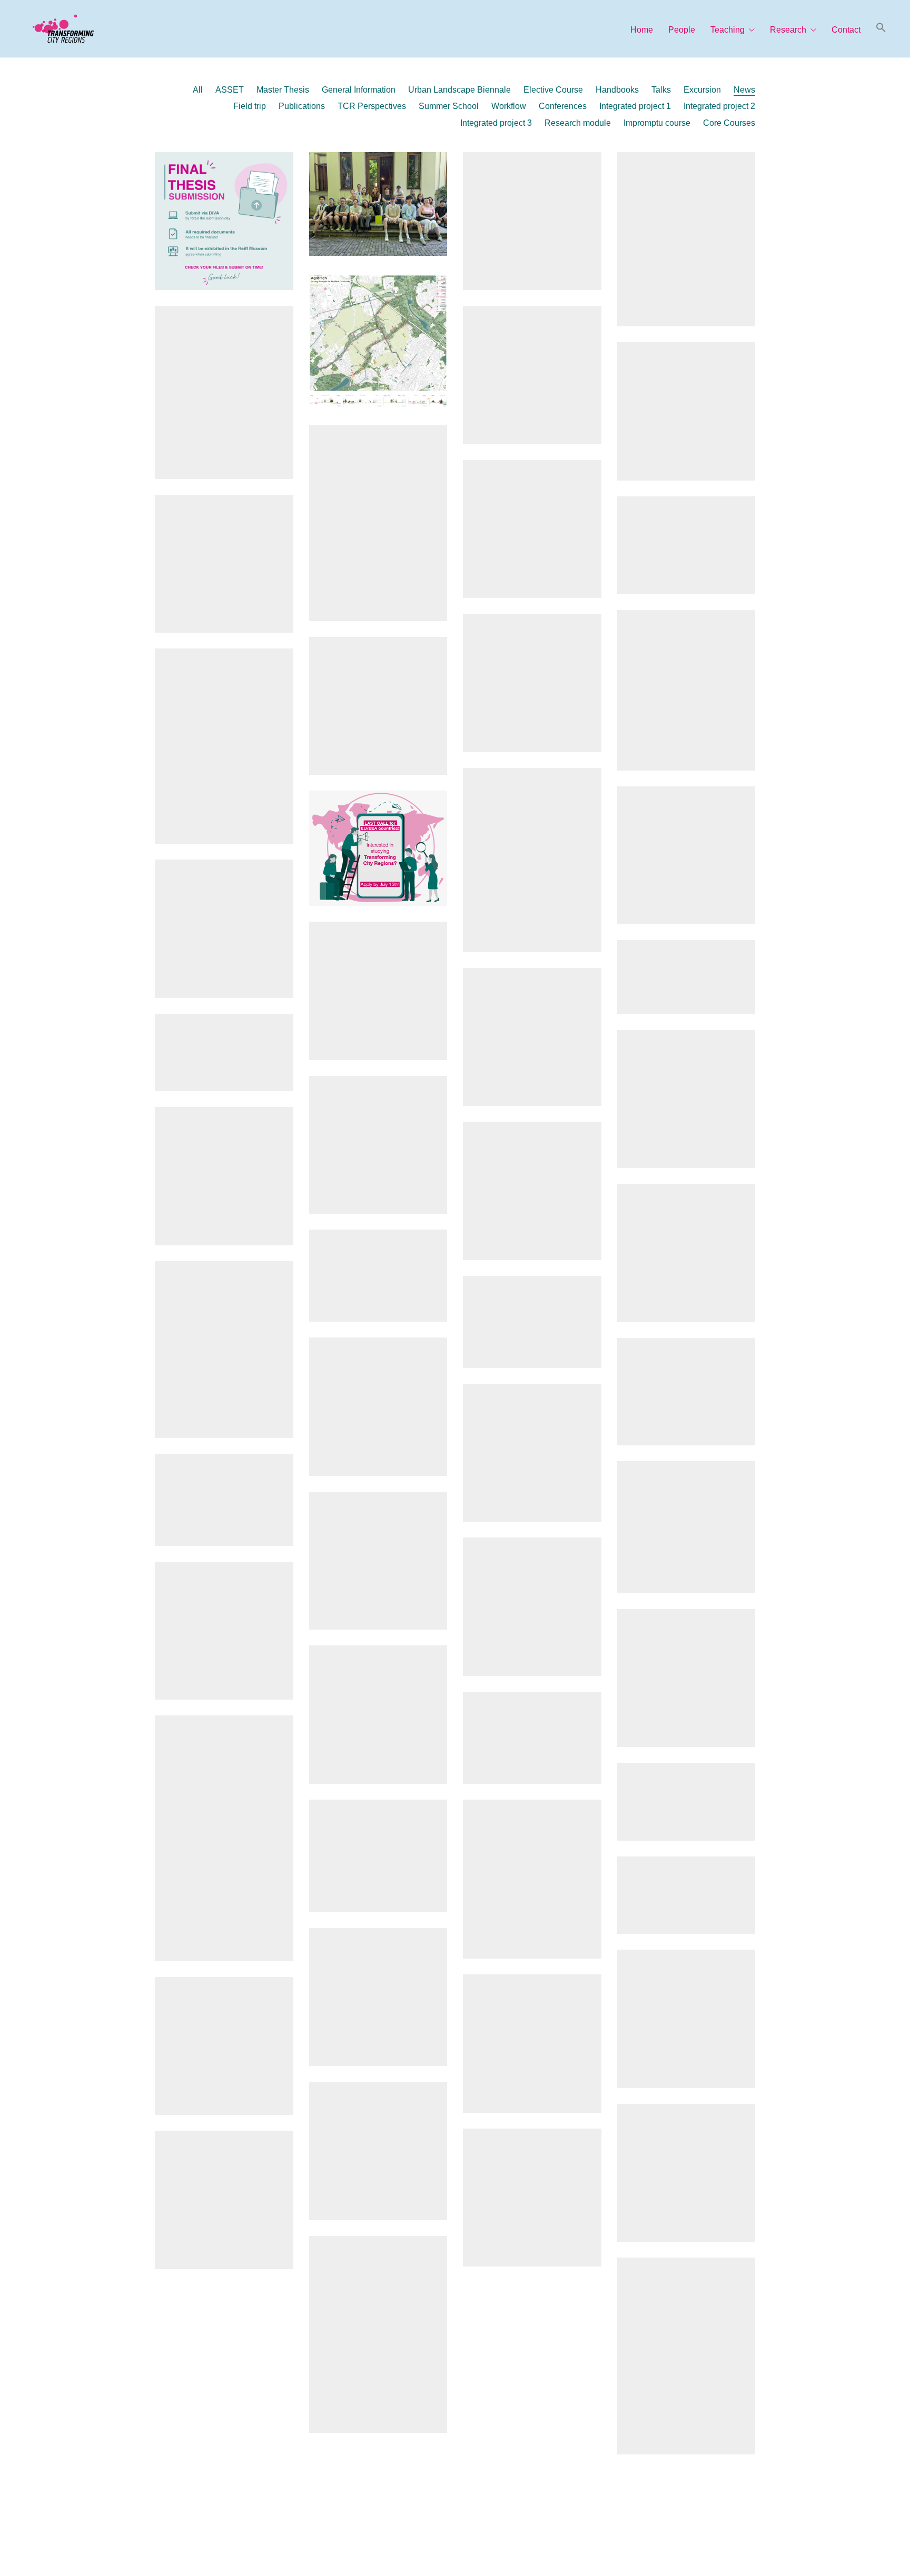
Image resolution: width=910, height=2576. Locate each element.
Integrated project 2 (719, 106)
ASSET (230, 90)
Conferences (563, 106)
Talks (661, 90)
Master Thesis (283, 90)
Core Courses (729, 123)
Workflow (509, 106)
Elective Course (553, 90)
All (198, 90)
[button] (881, 28)
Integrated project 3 (496, 123)
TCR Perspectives (372, 106)
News (744, 90)
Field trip (250, 106)
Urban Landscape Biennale (459, 90)
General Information (359, 90)
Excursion (702, 90)
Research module (578, 123)
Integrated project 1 (635, 106)
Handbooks (617, 90)
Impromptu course (657, 123)
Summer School (449, 106)
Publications (302, 106)
